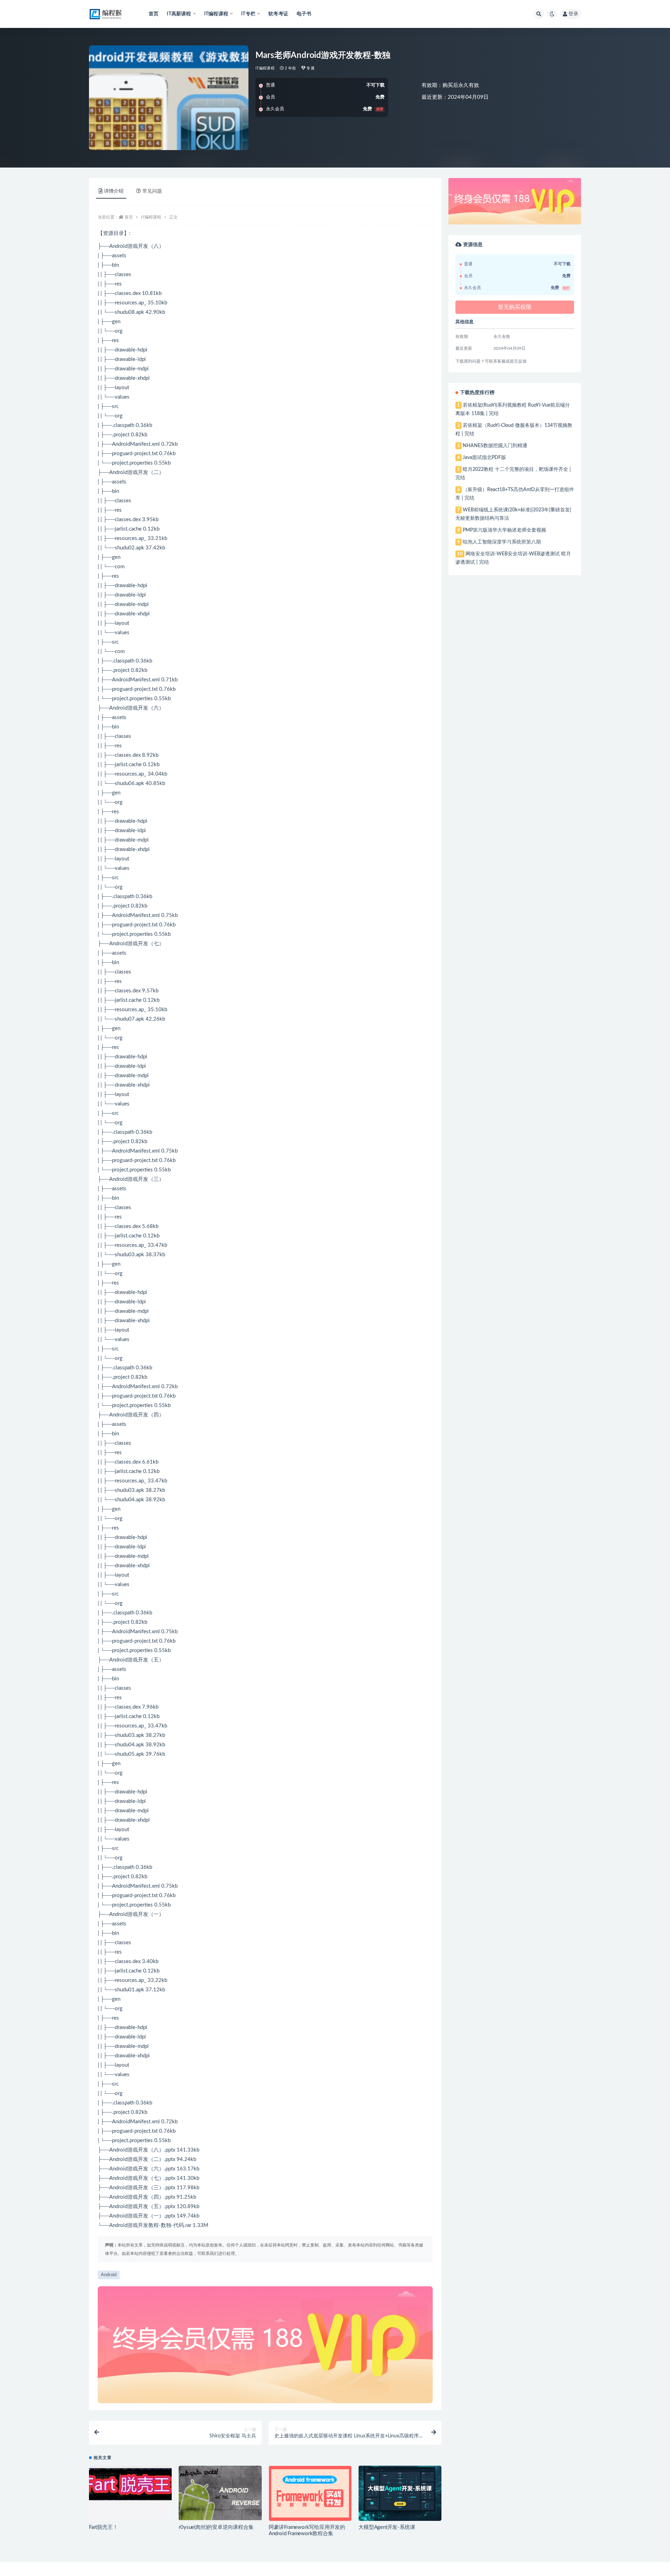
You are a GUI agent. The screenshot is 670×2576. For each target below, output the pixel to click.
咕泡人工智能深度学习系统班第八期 (502, 542)
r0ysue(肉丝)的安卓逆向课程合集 (216, 2527)
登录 (573, 14)
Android (109, 2275)
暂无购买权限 (515, 307)
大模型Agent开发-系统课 (387, 2527)
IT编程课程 (265, 68)
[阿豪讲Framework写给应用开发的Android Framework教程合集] (310, 2493)
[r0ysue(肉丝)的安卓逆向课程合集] (220, 2493)
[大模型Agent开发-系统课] (400, 2493)
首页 (154, 14)
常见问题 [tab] (152, 191)
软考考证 (278, 14)
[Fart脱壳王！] (130, 2493)
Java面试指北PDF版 (484, 458)
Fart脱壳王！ (103, 2527)
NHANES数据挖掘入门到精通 (495, 446)
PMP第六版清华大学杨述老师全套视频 (504, 530)
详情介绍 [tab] (114, 191)
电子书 (304, 14)
